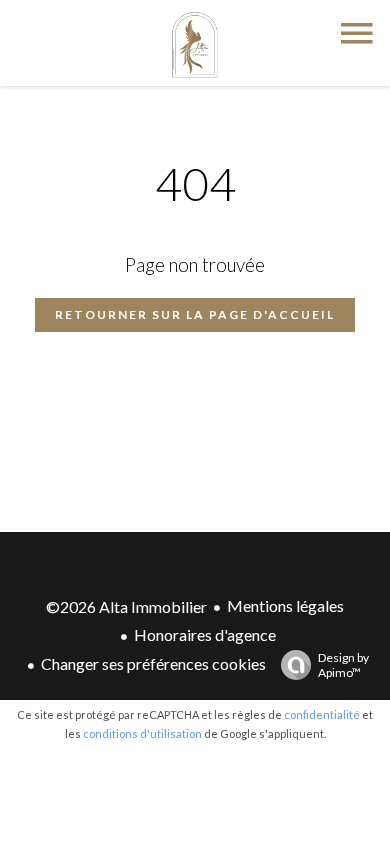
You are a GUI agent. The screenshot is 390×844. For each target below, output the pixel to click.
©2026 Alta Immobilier (126, 606)
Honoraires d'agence (205, 634)
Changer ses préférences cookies (153, 663)
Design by (343, 665)
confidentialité (322, 714)
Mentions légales (285, 605)
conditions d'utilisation (142, 733)
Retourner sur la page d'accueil (195, 314)
